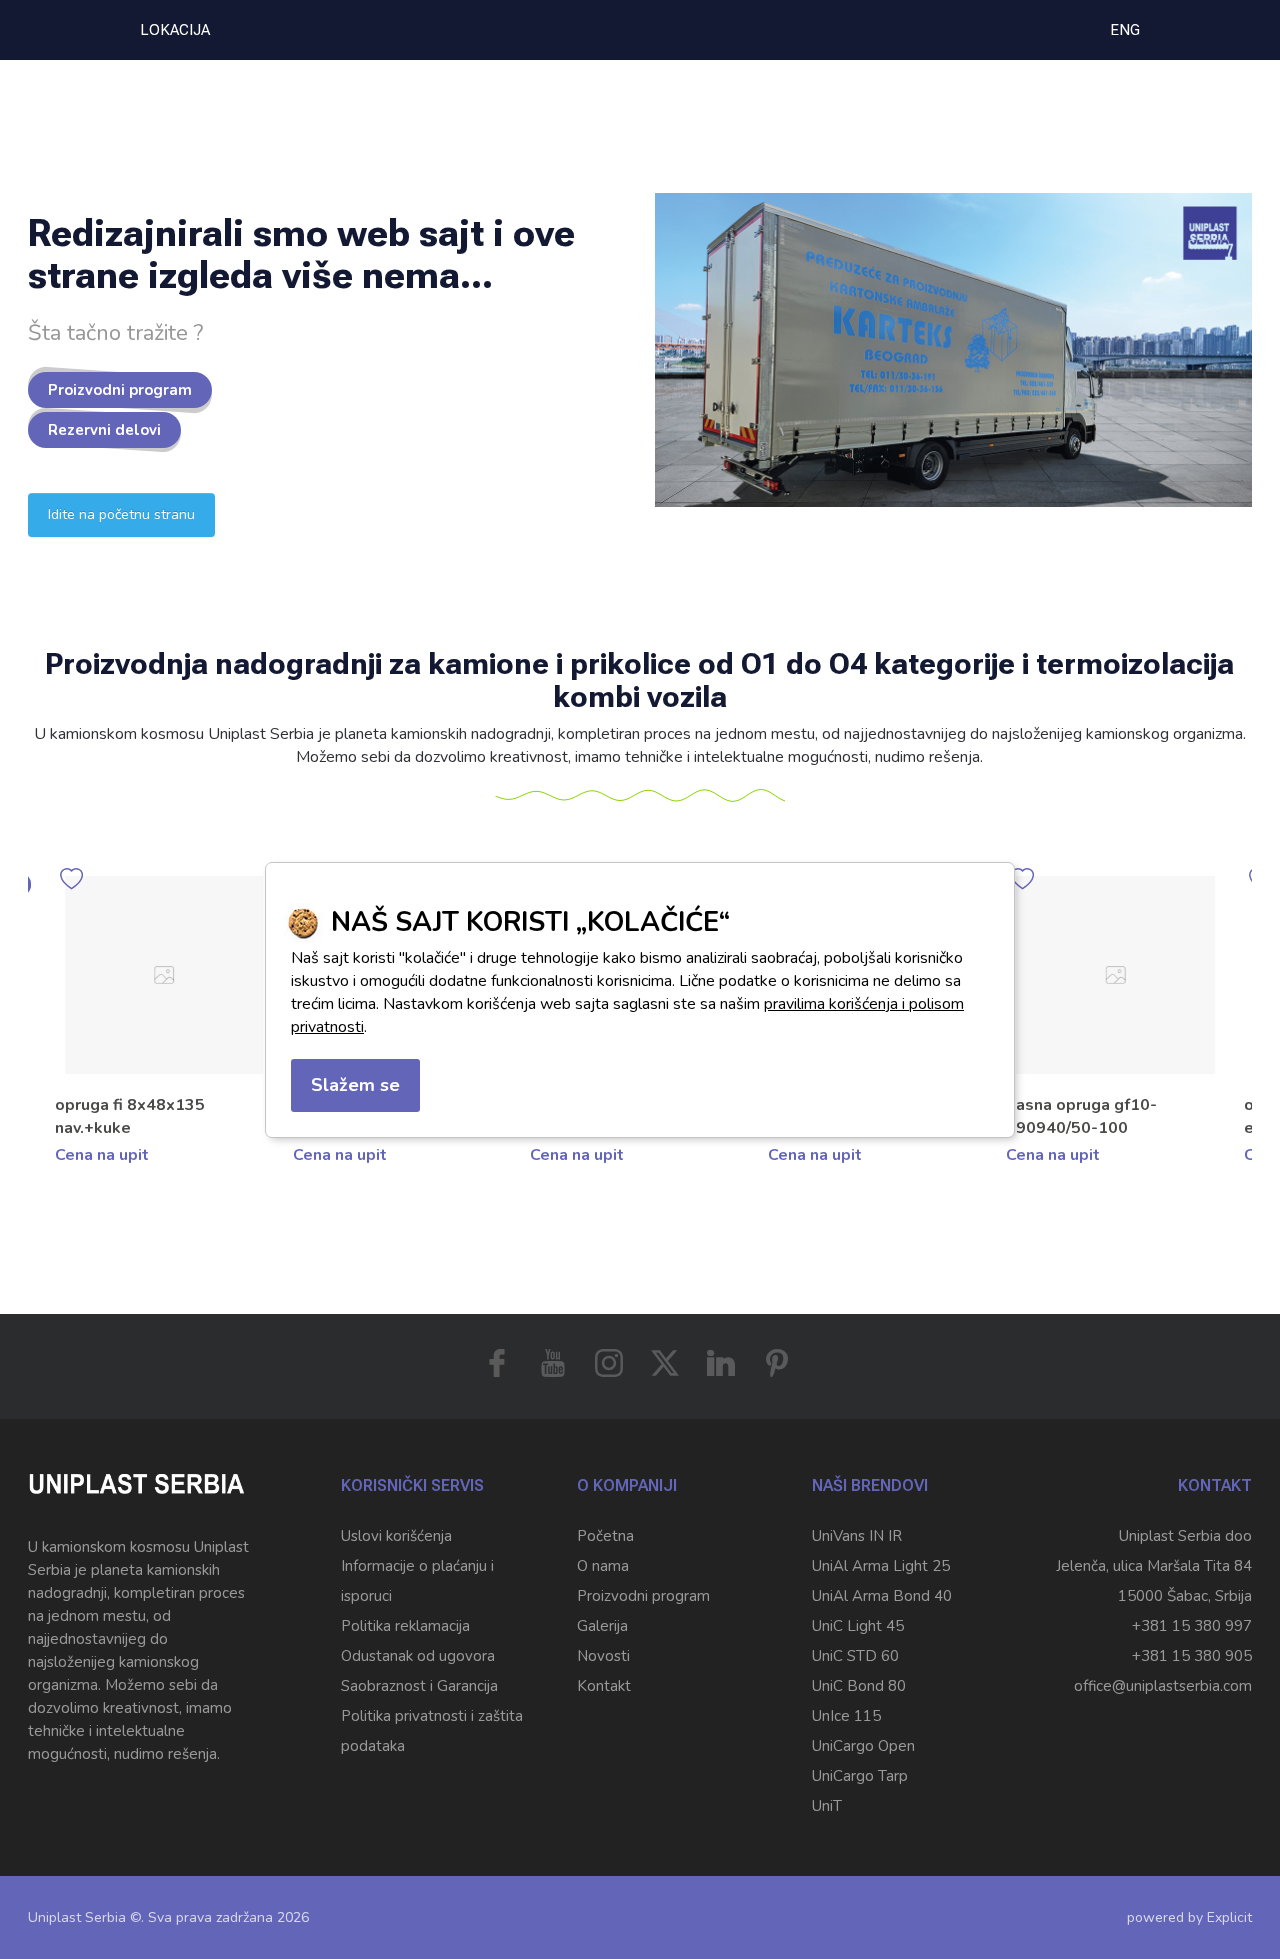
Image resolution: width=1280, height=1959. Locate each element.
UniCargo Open (863, 1746)
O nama (603, 1566)
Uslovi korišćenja (396, 1536)
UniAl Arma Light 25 (881, 1566)
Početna (605, 1536)
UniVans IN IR (857, 1536)
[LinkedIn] (721, 1363)
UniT (827, 1806)
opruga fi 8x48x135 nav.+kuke (130, 1116)
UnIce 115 (846, 1716)
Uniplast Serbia (77, 1917)
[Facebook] (497, 1363)
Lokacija (175, 30)
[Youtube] (553, 1363)
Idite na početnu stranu (121, 514)
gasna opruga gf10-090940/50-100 (1081, 1116)
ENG (1125, 30)
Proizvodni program (120, 390)
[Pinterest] (777, 1363)
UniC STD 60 (855, 1656)
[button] (1236, 1051)
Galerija (602, 1626)
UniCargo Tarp (860, 1776)
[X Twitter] (665, 1363)
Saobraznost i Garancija (419, 1686)
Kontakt (604, 1686)
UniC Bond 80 (859, 1686)
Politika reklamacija (405, 1626)
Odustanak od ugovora (418, 1656)
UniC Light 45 (858, 1626)
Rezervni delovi (104, 430)
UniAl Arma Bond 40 (882, 1596)
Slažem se (355, 1085)
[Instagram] (609, 1363)
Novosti (603, 1656)
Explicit (1229, 1917)
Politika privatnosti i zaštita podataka (432, 1731)
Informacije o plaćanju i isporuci (417, 1581)
